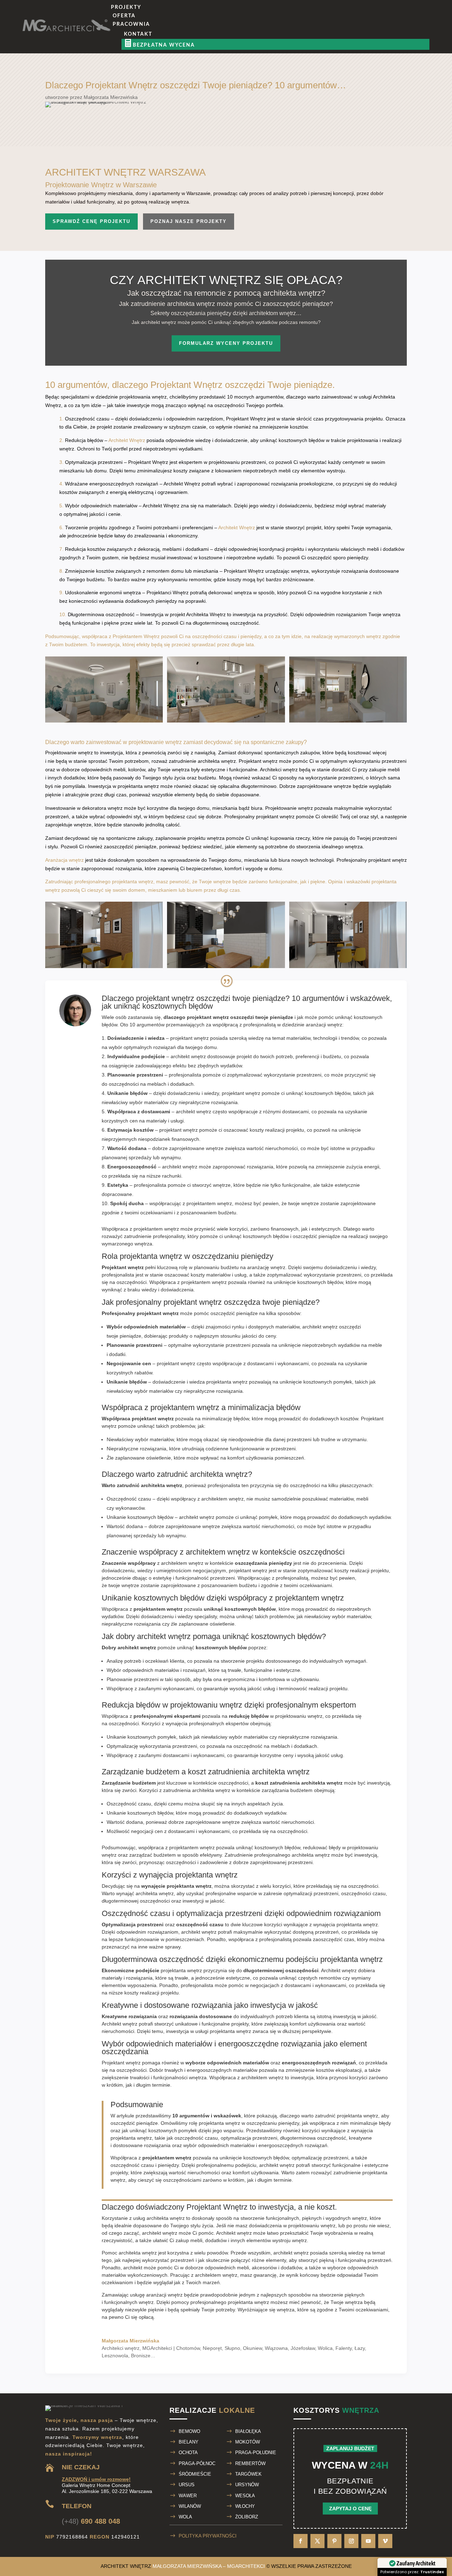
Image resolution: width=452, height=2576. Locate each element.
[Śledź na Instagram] (351, 2541)
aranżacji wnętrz (164, 2295)
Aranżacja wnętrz (64, 860)
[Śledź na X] (317, 2541)
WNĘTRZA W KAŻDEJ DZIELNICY (341, 91)
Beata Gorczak (235, 106)
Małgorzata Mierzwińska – (209, 2566)
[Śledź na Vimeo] (385, 2541)
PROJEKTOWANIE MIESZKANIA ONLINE (323, 173)
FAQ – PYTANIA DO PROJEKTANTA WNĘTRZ (349, 135)
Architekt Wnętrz (127, 440)
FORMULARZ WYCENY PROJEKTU (226, 343)
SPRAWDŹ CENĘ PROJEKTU (91, 221)
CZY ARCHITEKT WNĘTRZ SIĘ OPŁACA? (226, 280)
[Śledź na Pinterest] (334, 2541)
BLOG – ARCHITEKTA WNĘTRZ (190, 135)
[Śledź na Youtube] (368, 2541)
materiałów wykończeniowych (135, 2275)
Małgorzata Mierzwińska (164, 106)
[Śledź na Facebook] (301, 2541)
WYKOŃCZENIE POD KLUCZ (309, 203)
